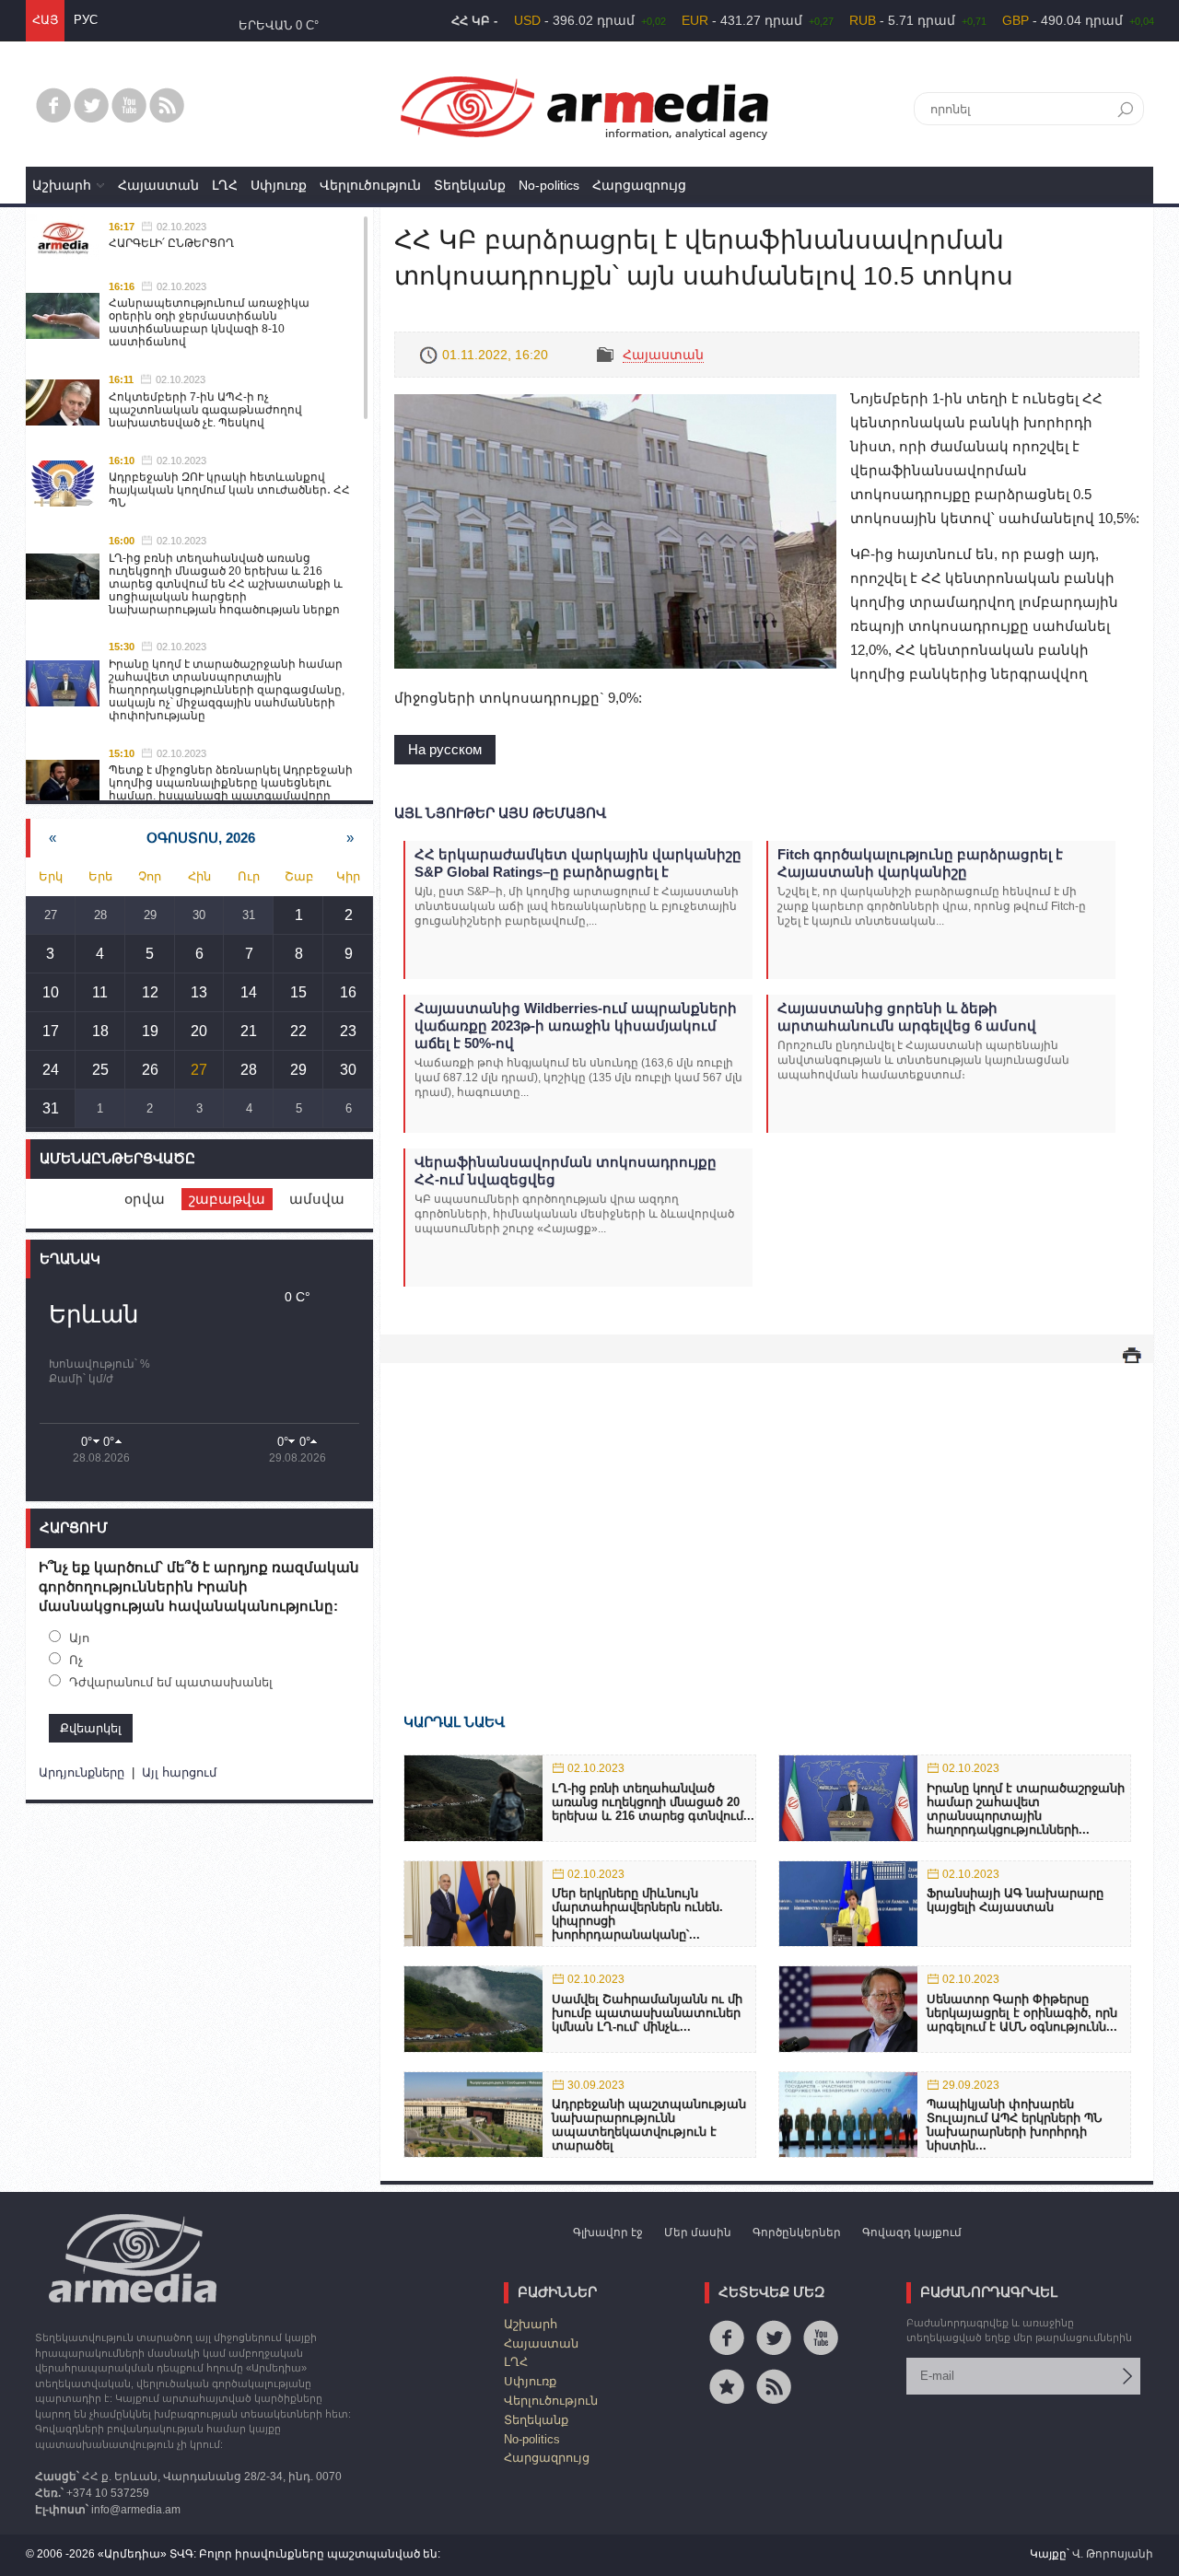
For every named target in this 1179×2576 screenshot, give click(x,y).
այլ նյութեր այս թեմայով (500, 813)
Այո (79, 1638)
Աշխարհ (62, 185)
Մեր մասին (698, 2232)
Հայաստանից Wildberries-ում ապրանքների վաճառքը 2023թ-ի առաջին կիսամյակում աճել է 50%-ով (576, 1026)
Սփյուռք (279, 185)
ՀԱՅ (45, 20)
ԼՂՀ (225, 185)
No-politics (549, 185)
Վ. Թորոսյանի (1113, 2554)
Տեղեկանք (470, 185)
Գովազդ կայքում (912, 2232)
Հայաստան (158, 185)
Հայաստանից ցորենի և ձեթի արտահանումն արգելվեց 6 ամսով (907, 1017)
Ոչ (76, 1660)
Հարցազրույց (639, 185)
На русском (445, 749)
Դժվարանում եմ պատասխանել (171, 1682)
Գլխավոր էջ (608, 2232)
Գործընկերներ (797, 2232)
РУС (86, 20)
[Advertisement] (767, 1511)
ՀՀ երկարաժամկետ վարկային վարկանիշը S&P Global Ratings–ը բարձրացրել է (578, 863)
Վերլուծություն (370, 185)
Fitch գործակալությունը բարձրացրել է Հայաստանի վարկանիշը (920, 863)
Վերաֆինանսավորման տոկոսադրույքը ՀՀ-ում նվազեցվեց (566, 1171)
